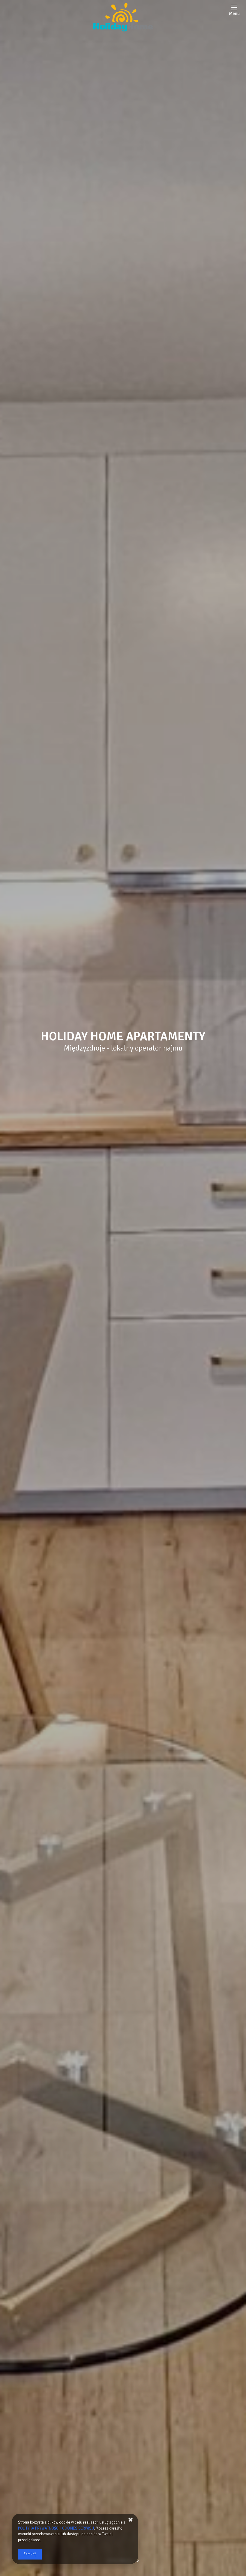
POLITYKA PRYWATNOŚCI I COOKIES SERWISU (56, 2528)
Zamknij (30, 2554)
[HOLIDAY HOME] (123, 18)
